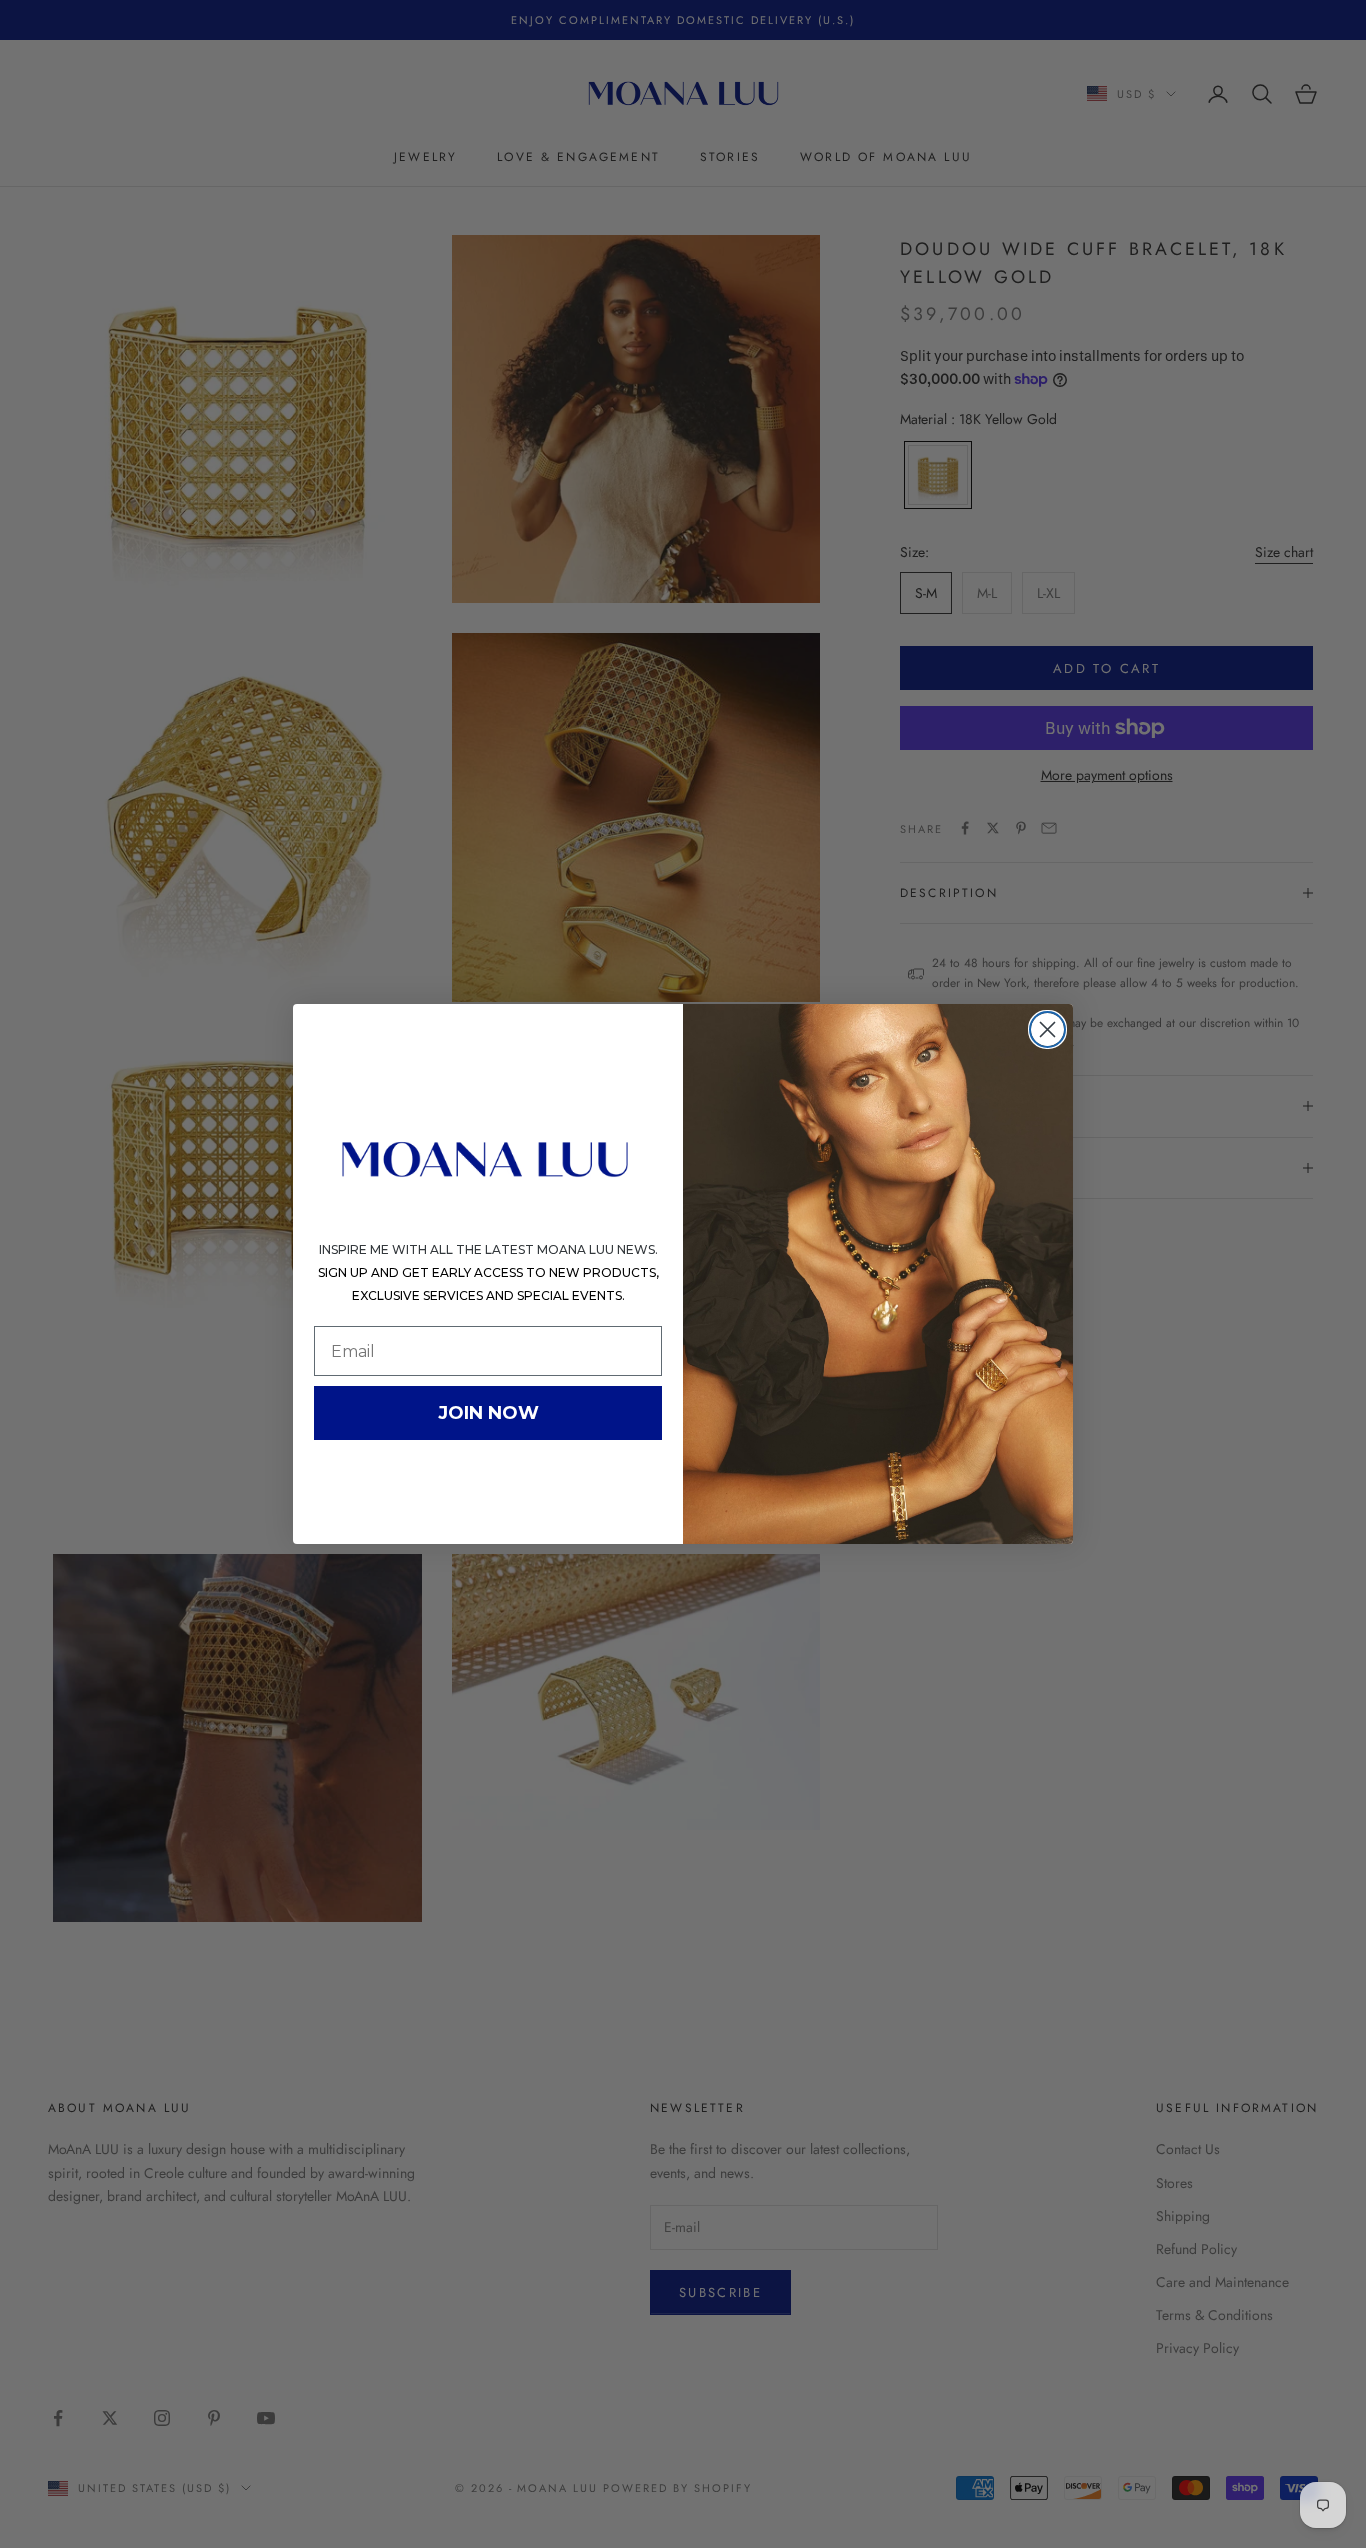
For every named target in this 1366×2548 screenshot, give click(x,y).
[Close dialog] (1047, 1029)
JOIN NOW (488, 1413)
